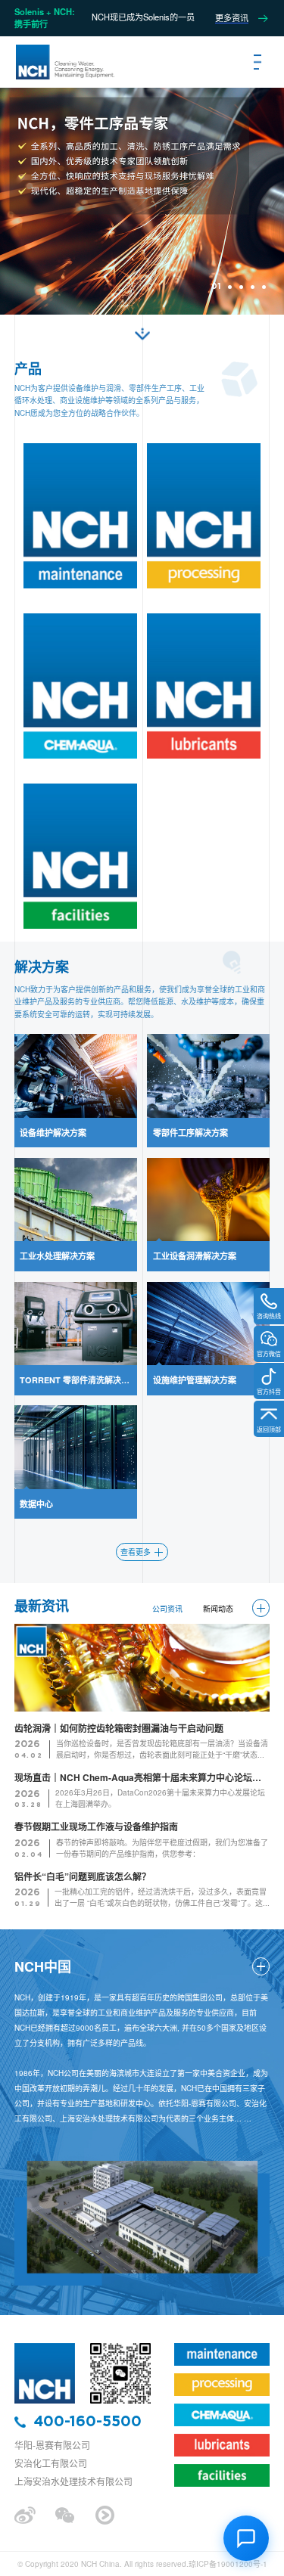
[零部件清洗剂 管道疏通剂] (204, 516)
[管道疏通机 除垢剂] (204, 686)
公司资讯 (167, 1609)
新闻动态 (218, 1609)
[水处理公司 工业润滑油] (80, 686)
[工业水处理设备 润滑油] (64, 62)
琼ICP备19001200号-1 (228, 2564)
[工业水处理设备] (45, 2347)
